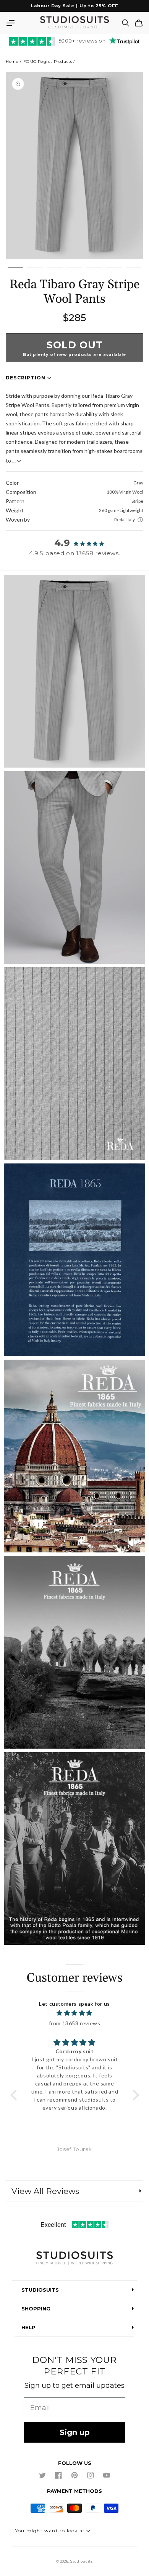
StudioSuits (82, 2561)
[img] (75, 2013)
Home (12, 62)
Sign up (75, 2432)
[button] (10, 23)
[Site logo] (74, 2259)
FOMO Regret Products (48, 62)
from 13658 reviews (75, 2023)
